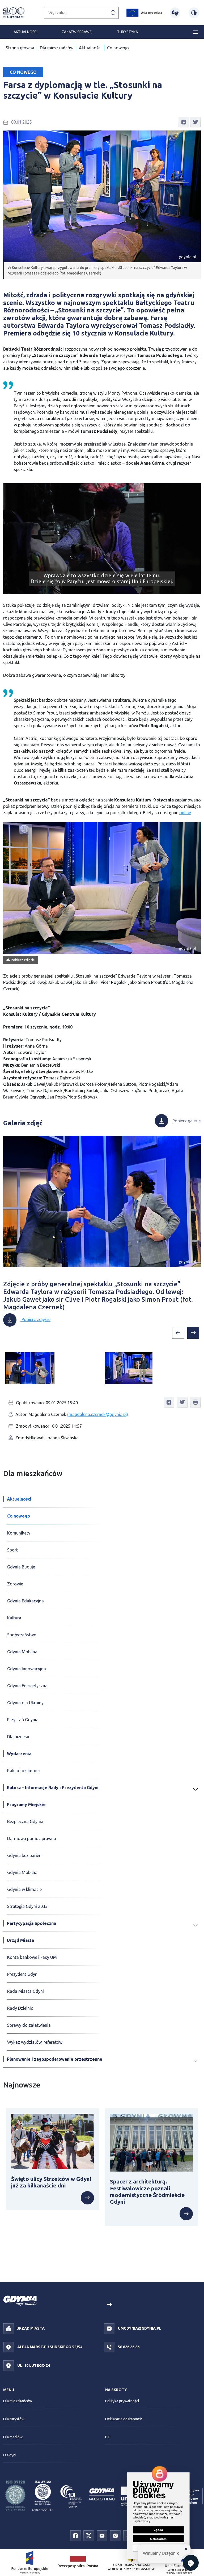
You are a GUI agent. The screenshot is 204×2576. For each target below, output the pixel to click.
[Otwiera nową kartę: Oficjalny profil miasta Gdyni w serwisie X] (89, 2535)
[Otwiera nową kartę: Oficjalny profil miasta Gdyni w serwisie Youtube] (102, 2535)
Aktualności (25, 32)
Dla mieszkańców (57, 48)
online (185, 813)
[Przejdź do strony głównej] (14, 13)
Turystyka (127, 32)
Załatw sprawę (77, 32)
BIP (108, 2437)
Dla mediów (13, 2437)
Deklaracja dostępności (124, 2419)
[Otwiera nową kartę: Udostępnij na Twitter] (195, 122)
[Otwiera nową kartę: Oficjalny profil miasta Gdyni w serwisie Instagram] (115, 2535)
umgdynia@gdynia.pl (139, 2328)
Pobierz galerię (187, 1121)
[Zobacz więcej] (53, 2198)
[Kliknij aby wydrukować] (195, 1402)
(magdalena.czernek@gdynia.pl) (98, 1414)
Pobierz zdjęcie (23, 960)
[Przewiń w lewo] (178, 1333)
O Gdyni (10, 2455)
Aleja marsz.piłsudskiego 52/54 (49, 2347)
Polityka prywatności (122, 2401)
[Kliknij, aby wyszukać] (113, 12)
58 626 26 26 (128, 2347)
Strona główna (20, 48)
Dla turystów (14, 2419)
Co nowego (118, 48)
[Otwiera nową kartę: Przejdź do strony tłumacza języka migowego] (175, 13)
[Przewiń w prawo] (193, 1333)
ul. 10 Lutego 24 (33, 2365)
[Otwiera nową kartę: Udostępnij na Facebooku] (184, 122)
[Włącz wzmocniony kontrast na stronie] (194, 13)
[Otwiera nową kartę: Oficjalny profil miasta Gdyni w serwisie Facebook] (75, 2535)
